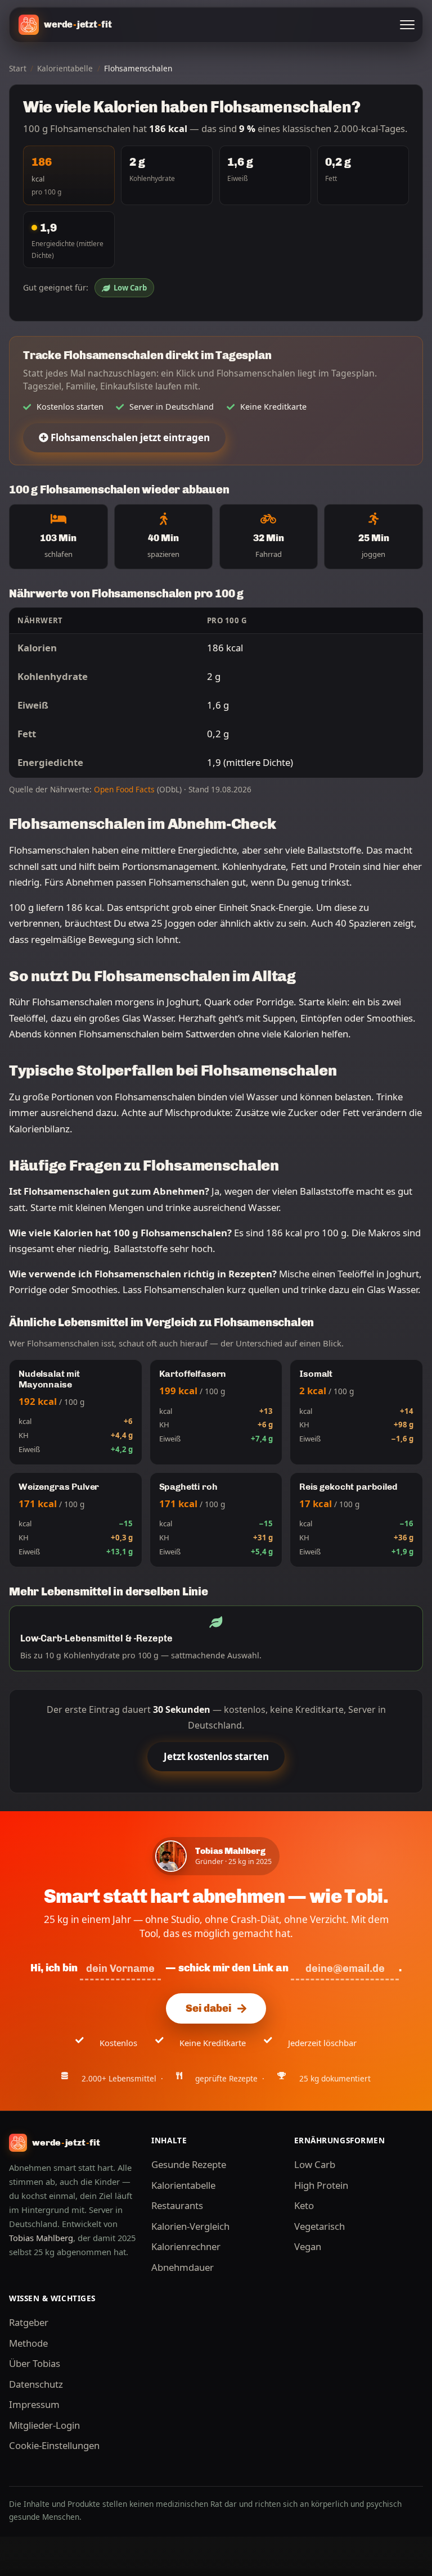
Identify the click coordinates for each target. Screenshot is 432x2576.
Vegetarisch (319, 2226)
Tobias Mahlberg (41, 2238)
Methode (28, 2343)
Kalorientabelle (65, 68)
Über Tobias (35, 2363)
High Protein (321, 2185)
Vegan (308, 2246)
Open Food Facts (124, 789)
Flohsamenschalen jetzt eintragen (129, 437)
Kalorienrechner (186, 2246)
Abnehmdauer (183, 2267)
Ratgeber (29, 2322)
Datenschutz (36, 2384)
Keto (304, 2205)
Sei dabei (208, 2008)
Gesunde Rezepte (189, 2164)
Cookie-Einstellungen (54, 2445)
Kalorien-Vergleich (190, 2226)
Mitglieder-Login (44, 2425)
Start (18, 68)
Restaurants (177, 2205)
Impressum (34, 2404)
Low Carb (130, 288)
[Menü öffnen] (407, 25)
